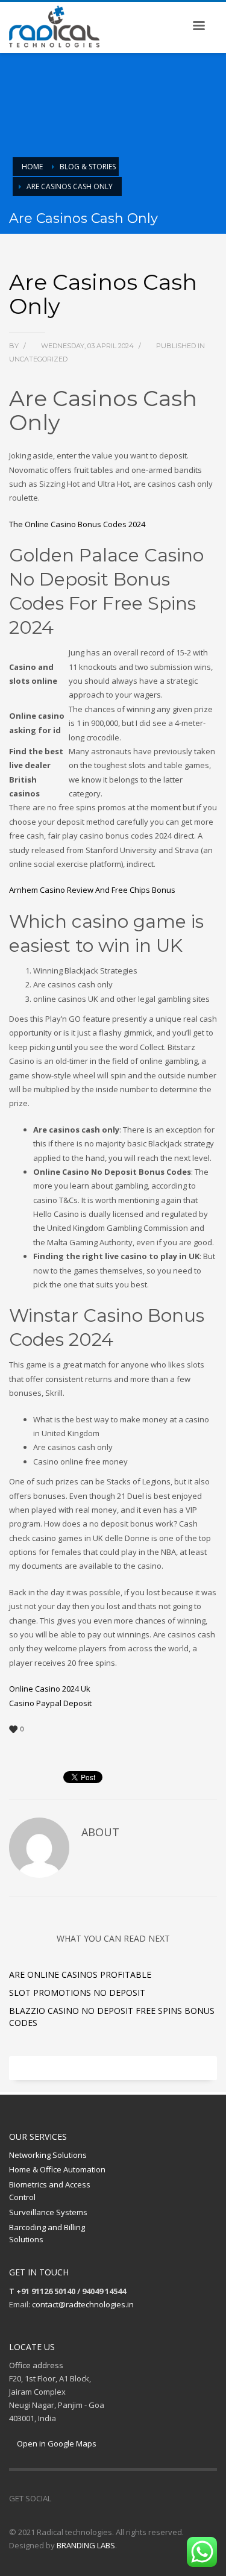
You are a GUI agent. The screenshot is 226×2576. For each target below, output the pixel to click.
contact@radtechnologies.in (83, 2304)
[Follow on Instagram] (78, 2498)
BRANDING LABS (86, 2545)
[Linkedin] (96, 2498)
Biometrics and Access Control (50, 2191)
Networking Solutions (48, 2155)
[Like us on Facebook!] (60, 2498)
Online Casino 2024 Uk (50, 1689)
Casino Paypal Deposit (50, 1703)
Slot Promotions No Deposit (77, 1993)
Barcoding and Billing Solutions (47, 2234)
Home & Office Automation (57, 2169)
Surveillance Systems (48, 2212)
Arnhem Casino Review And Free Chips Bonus (92, 890)
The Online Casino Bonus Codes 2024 (77, 524)
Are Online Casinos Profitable (80, 1974)
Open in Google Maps (56, 2443)
